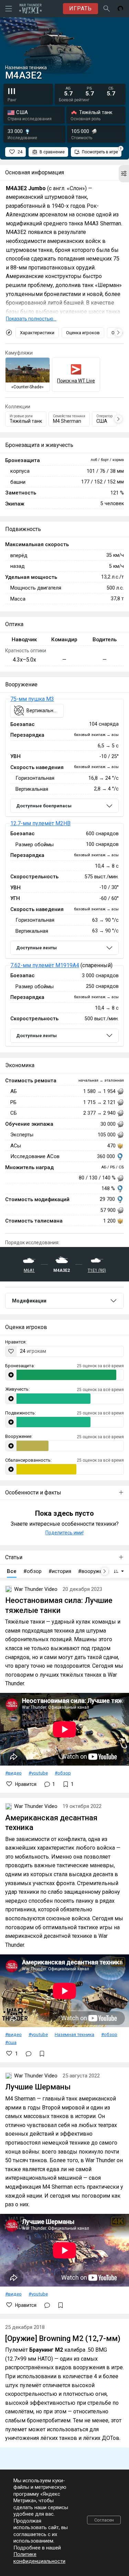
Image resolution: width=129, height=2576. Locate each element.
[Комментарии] (29, 2054)
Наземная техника (74, 2034)
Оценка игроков (83, 333)
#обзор (63, 1773)
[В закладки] (42, 2054)
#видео (13, 1773)
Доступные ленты (36, 948)
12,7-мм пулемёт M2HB (40, 823)
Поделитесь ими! (64, 1533)
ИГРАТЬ (80, 8)
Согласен (104, 2520)
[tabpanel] (64, 873)
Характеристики (37, 333)
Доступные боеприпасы (44, 806)
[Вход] (120, 9)
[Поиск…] (107, 9)
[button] (124, 174)
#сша (11, 2042)
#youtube (38, 1773)
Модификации (29, 1301)
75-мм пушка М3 (32, 699)
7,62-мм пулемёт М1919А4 (45, 965)
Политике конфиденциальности (39, 2558)
